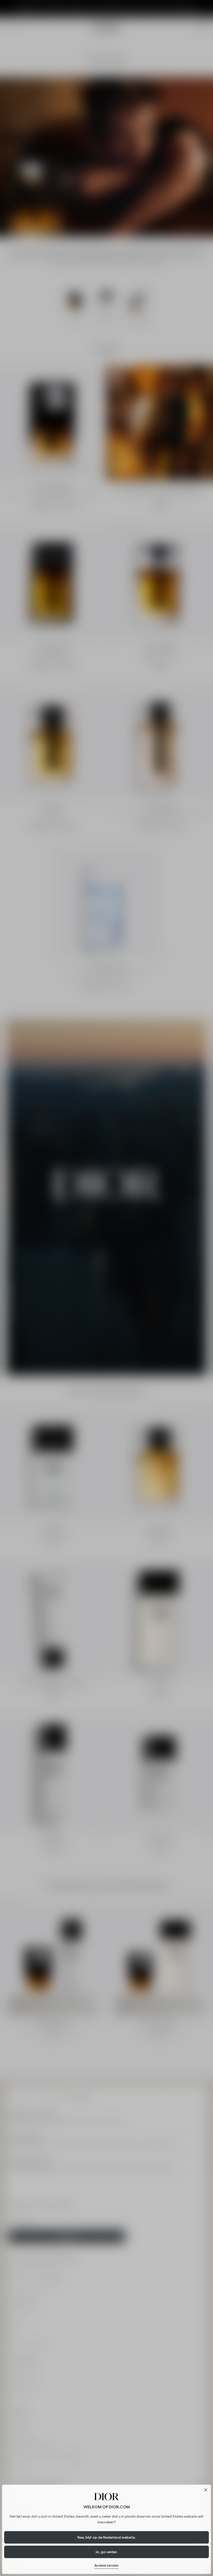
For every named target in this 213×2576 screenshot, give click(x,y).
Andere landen (106, 2565)
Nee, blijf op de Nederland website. (107, 2537)
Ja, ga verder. (107, 2552)
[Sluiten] (206, 2490)
